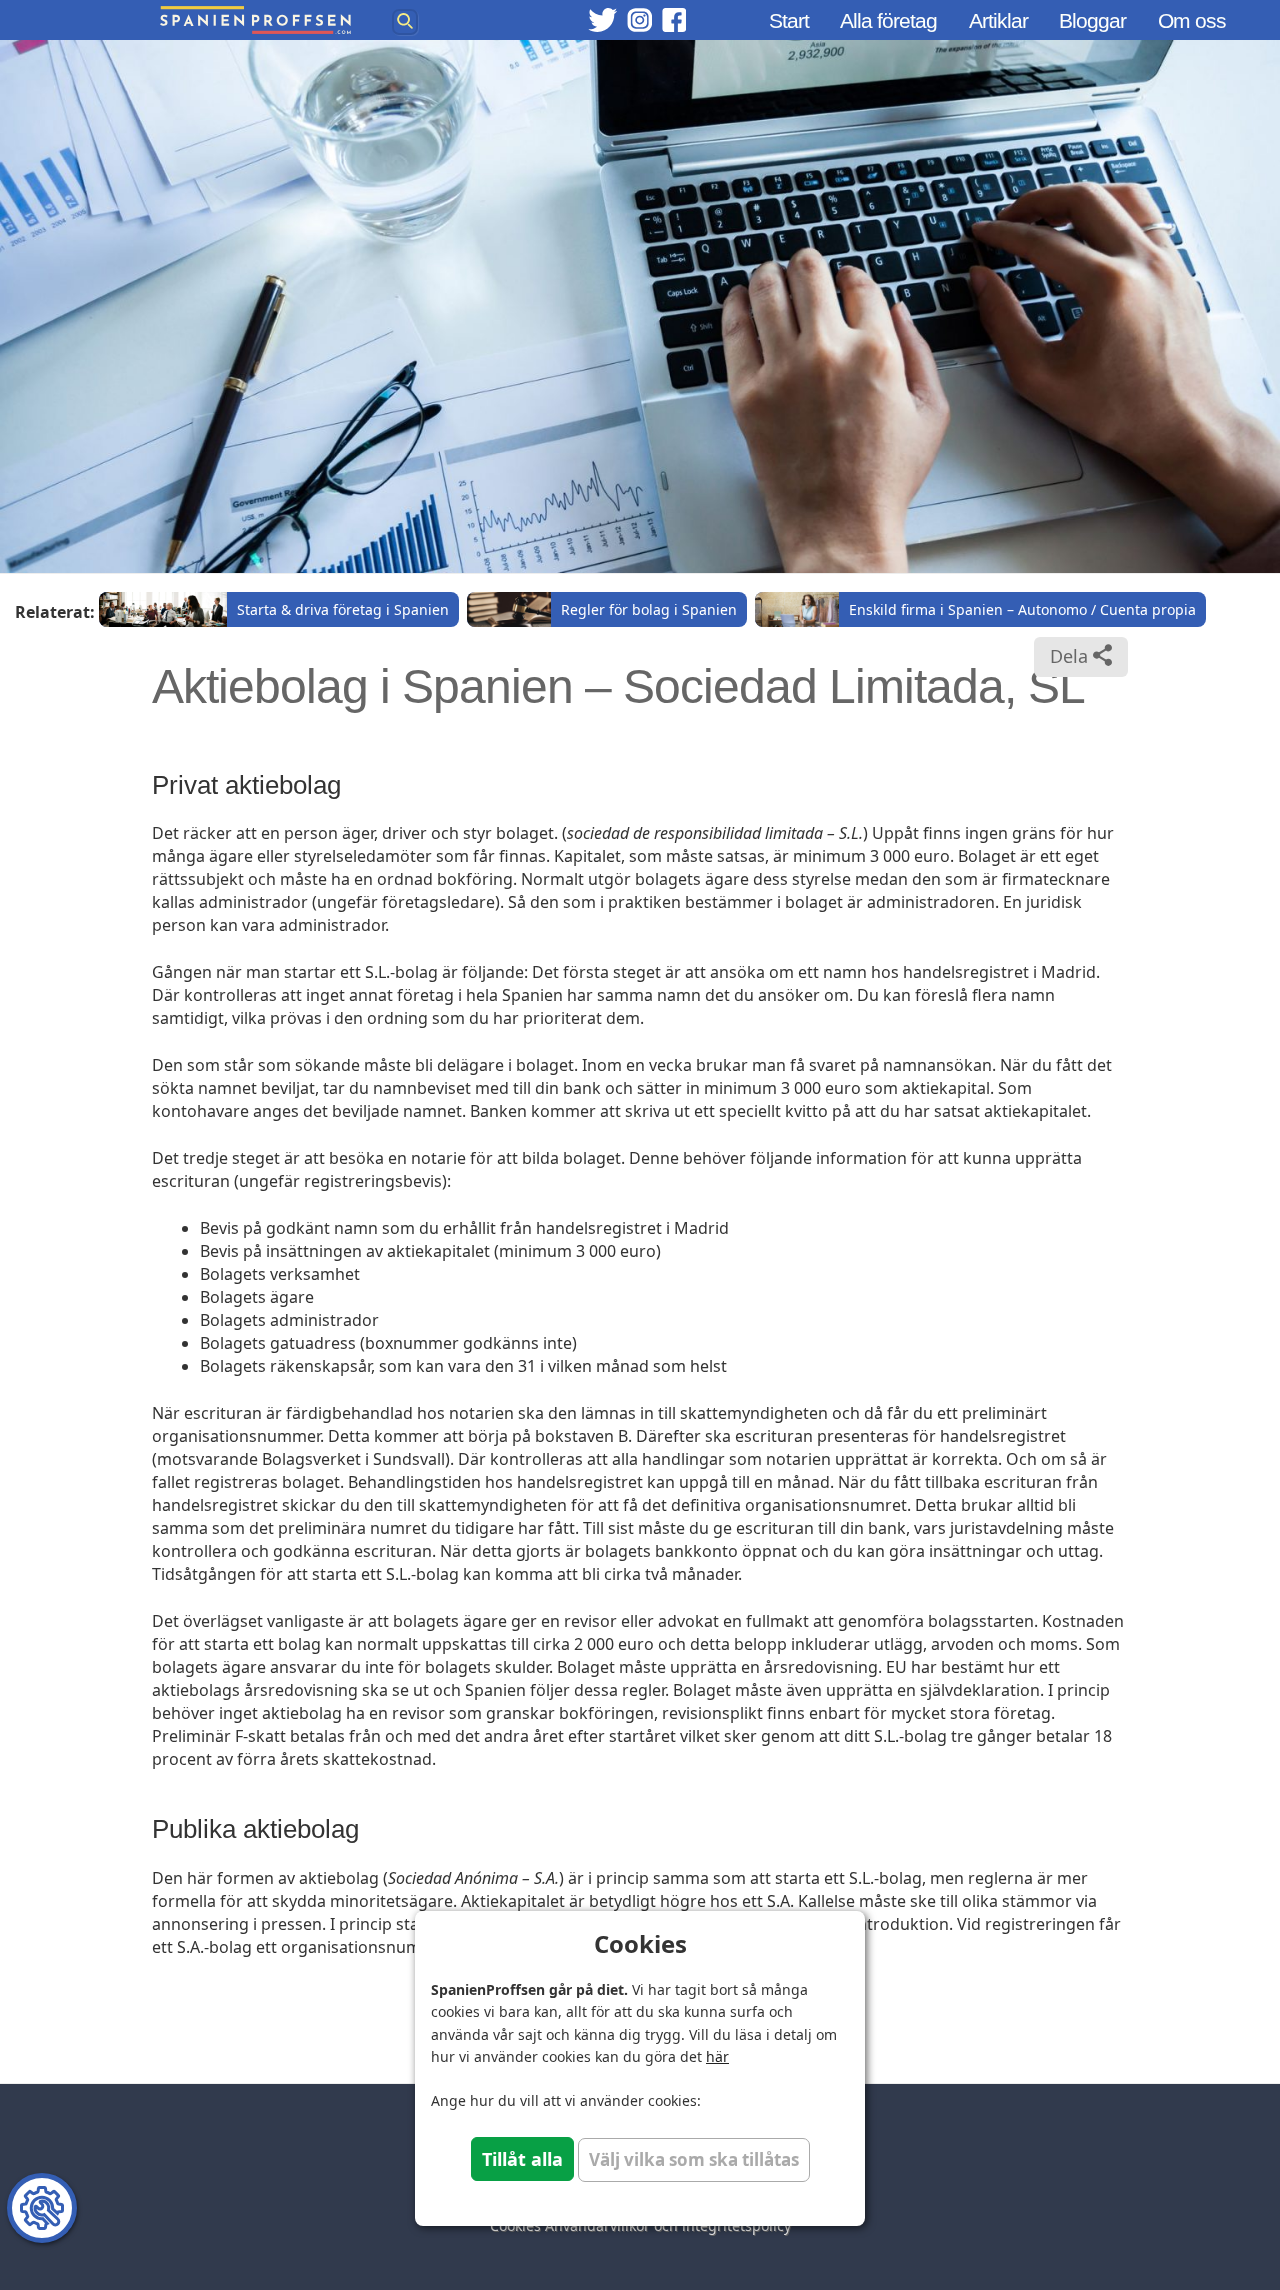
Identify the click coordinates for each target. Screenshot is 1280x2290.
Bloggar (1092, 20)
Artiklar (998, 20)
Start (789, 20)
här (717, 2056)
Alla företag (888, 20)
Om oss (1192, 20)
